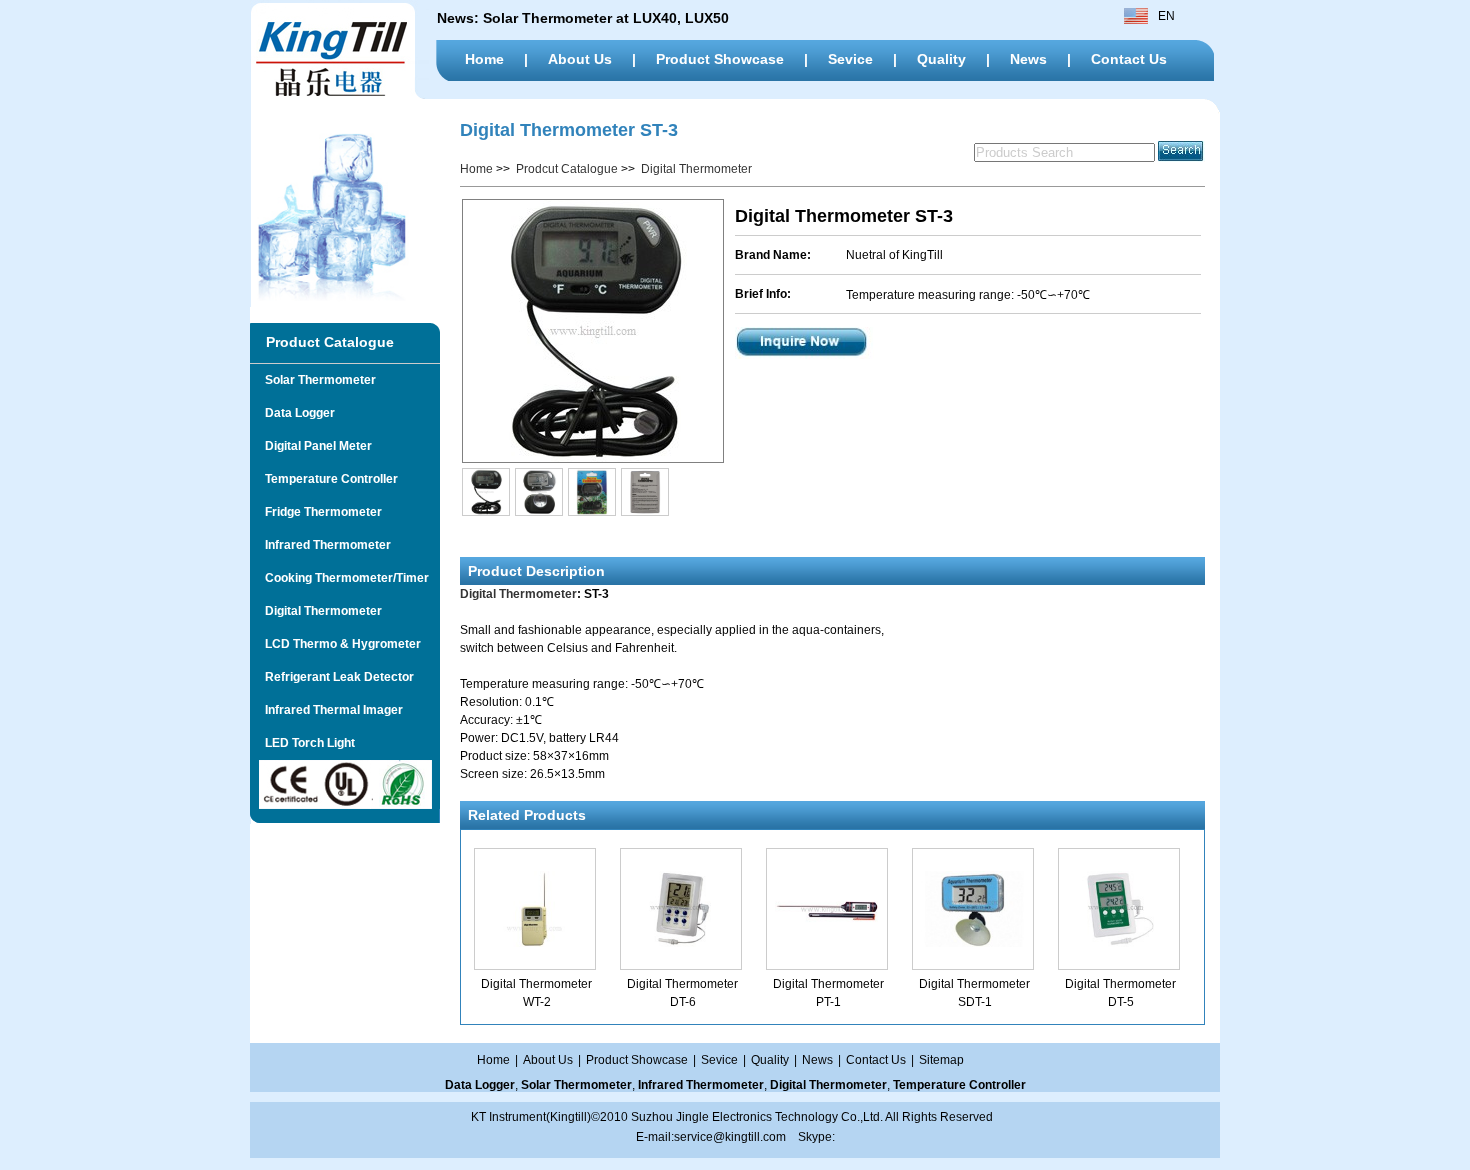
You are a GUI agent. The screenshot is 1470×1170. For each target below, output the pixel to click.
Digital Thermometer (316, 611)
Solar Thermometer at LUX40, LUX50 (608, 18)
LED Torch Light (302, 743)
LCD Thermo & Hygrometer (335, 644)
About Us (580, 59)
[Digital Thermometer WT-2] (535, 943)
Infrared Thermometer (320, 545)
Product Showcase (720, 59)
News (1028, 59)
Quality (941, 59)
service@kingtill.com (730, 1137)
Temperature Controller (324, 479)
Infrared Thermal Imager (326, 710)
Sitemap (941, 1060)
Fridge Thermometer (316, 512)
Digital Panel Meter (311, 446)
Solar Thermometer (313, 380)
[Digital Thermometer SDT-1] (973, 943)
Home (484, 59)
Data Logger (292, 413)
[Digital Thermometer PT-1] (827, 943)
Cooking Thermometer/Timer (339, 578)
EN (1166, 16)
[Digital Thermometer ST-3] (592, 331)
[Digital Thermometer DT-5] (1119, 943)
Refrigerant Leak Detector (332, 677)
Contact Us (1129, 59)
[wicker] (339, 95)
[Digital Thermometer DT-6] (681, 943)
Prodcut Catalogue (567, 169)
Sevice (850, 59)
